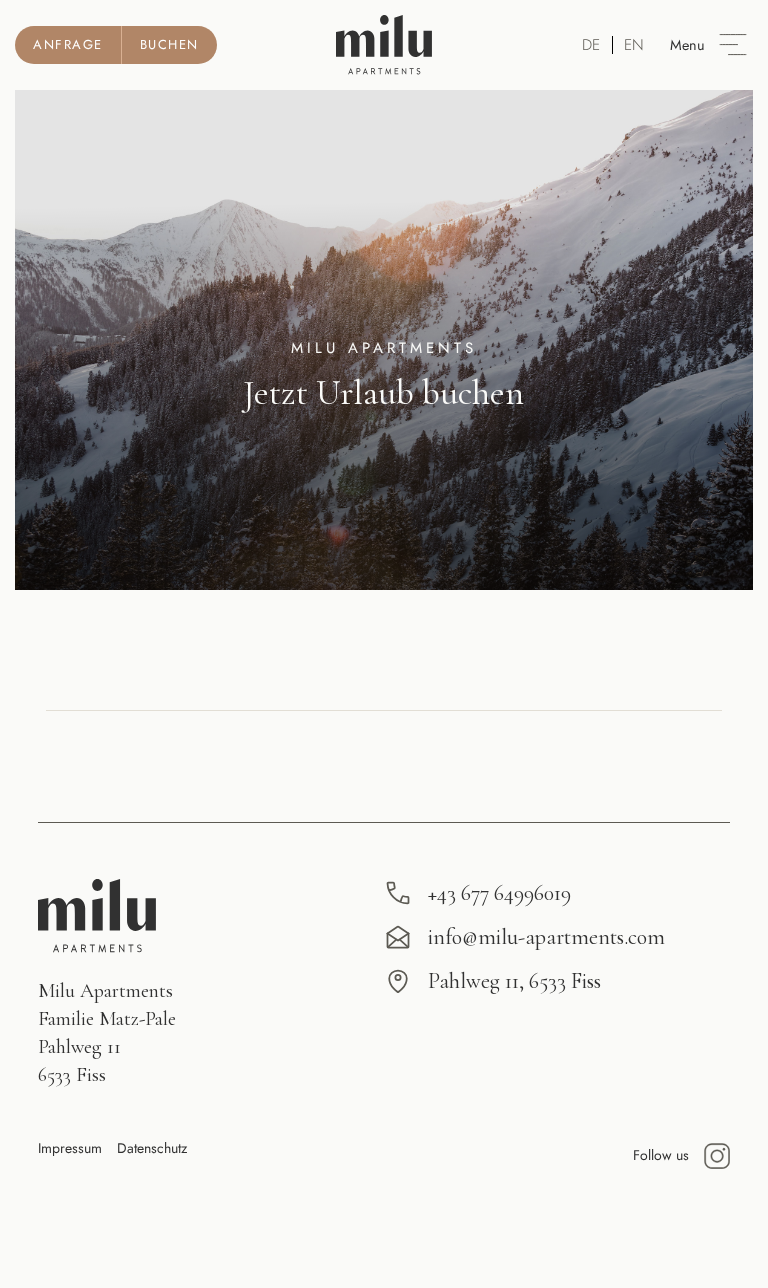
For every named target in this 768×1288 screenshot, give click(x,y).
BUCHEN (169, 44)
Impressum (70, 1148)
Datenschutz (152, 1148)
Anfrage (68, 44)
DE (591, 45)
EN (634, 45)
